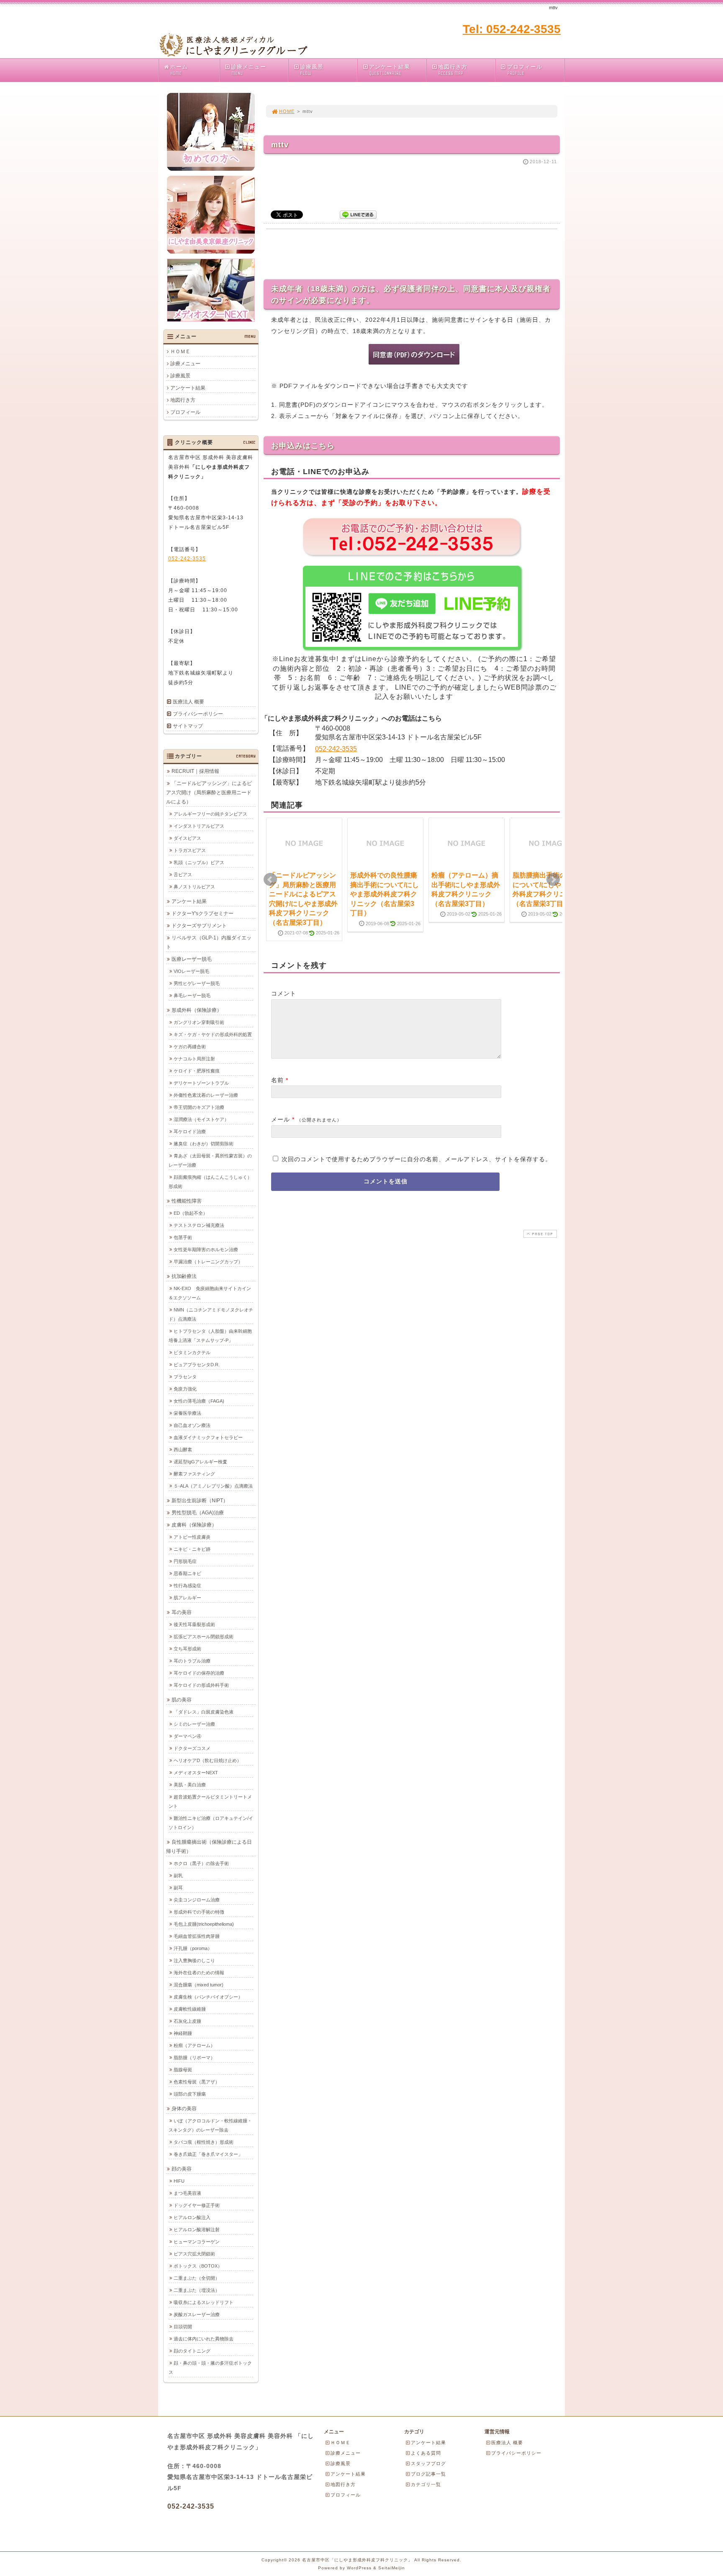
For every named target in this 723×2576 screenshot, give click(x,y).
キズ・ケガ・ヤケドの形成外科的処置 (213, 1034)
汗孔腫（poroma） (193, 1948)
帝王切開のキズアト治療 (199, 1107)
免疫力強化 (185, 1389)
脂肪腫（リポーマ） (194, 2058)
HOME (287, 111)
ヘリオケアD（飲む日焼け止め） (208, 1760)
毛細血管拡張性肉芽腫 (197, 1936)
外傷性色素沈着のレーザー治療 (206, 1095)
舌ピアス (183, 875)
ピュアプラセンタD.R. (197, 1365)
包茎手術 (183, 1237)
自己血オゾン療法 (192, 1425)
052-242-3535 (336, 749)
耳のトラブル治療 (192, 1661)
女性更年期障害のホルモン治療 (206, 1250)
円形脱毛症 (185, 1561)
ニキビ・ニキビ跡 (192, 1549)
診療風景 (312, 70)
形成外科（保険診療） (197, 1010)
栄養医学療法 (187, 1413)
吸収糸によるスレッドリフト (204, 2302)
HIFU (179, 2181)
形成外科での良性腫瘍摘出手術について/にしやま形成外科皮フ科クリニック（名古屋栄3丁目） (385, 894)
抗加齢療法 (184, 1276)
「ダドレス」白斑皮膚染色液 (204, 1712)
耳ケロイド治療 (190, 1131)
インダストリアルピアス (199, 826)
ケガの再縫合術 (190, 1047)
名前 (277, 1080)
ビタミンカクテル (192, 1352)
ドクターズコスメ (192, 1748)
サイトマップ (188, 726)
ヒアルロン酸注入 (192, 2217)
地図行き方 (453, 70)
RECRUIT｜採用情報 (195, 771)
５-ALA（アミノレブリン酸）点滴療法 (213, 1486)
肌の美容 (182, 1700)
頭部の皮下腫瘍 (190, 2094)
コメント (284, 993)
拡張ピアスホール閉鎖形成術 (204, 1637)
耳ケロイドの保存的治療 (199, 1673)
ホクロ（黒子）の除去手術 (201, 1863)
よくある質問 (426, 2453)
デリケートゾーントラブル (201, 1083)
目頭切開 (183, 2327)
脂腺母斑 (183, 2070)
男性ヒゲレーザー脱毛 (197, 983)
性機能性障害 (187, 1201)
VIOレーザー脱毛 (191, 971)
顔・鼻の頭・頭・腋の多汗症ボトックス (210, 2368)
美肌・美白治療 (190, 1785)
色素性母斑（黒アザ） (197, 2082)
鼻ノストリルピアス (194, 887)
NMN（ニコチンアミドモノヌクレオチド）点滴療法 (211, 1314)
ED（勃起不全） (191, 1213)
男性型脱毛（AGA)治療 (198, 1513)
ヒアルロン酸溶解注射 (197, 2230)
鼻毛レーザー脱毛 (192, 996)
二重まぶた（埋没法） (197, 2290)
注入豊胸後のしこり (194, 1960)
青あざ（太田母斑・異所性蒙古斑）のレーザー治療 (210, 1160)
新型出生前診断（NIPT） (200, 1501)
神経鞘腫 (183, 2033)
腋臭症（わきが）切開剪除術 (204, 1144)
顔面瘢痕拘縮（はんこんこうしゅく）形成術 (210, 1182)
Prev (270, 880)
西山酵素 (183, 1450)
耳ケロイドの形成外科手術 (201, 1685)
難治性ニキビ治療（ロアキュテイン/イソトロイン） (211, 1823)
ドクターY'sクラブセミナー (203, 913)
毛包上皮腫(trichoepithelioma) (204, 1924)
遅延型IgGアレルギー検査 (200, 1462)
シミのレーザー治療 (194, 1724)
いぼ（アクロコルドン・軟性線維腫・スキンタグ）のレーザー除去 (210, 2125)
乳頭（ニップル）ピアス (199, 862)
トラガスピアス (190, 850)
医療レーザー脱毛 (192, 959)
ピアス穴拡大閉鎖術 (194, 2254)
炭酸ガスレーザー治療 (197, 2314)
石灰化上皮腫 (187, 2021)
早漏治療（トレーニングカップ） (208, 1262)
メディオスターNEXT (196, 1773)
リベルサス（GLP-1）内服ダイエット (209, 942)
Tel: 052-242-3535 (512, 29)
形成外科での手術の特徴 (199, 1912)
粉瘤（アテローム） (194, 2045)
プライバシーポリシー (198, 714)
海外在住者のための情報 (199, 1973)
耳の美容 (182, 1612)
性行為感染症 (187, 1586)
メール (281, 1119)
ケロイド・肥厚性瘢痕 (197, 1071)
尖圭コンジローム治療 (197, 1900)
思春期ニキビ (187, 1573)
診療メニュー (249, 70)
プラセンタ (185, 1377)
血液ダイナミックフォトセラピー (208, 1437)
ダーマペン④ (187, 1736)
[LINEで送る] (358, 214)
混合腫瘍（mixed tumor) (199, 1985)
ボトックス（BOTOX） (198, 2266)
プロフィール (525, 70)
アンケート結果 (390, 70)
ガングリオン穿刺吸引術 (199, 1022)
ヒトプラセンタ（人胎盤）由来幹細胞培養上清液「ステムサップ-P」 (210, 1336)
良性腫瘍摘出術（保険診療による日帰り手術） (209, 1847)
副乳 (178, 1876)
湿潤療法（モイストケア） (201, 1119)
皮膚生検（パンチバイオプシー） (208, 1997)
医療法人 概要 (188, 702)
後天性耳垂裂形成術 (194, 1624)
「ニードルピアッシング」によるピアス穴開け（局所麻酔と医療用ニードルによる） (209, 793)
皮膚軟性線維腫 (190, 2009)
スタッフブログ (428, 2463)
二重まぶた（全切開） (197, 2278)
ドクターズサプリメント (199, 926)
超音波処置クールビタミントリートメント (210, 1801)
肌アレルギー (187, 1598)
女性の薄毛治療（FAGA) (199, 1401)
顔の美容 (182, 2169)
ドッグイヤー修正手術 (197, 2205)
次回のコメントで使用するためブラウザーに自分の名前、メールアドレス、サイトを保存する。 (417, 1159)
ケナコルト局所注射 (194, 1059)
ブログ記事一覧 (428, 2474)
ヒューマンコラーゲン (197, 2242)
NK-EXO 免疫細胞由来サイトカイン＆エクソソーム (210, 1293)
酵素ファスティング (194, 1474)
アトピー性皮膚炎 (192, 1537)
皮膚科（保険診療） (194, 1525)
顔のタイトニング (192, 2351)
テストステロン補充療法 (199, 1225)
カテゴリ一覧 (426, 2484)
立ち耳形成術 (187, 1649)
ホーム (179, 70)
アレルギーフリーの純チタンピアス (210, 814)
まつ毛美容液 (187, 2193)
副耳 (178, 1888)
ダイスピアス (187, 838)
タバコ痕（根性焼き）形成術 (204, 2142)
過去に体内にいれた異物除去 (204, 2339)
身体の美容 (184, 2109)
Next (553, 880)
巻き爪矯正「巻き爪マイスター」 (208, 2154)
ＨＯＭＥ (180, 352)
